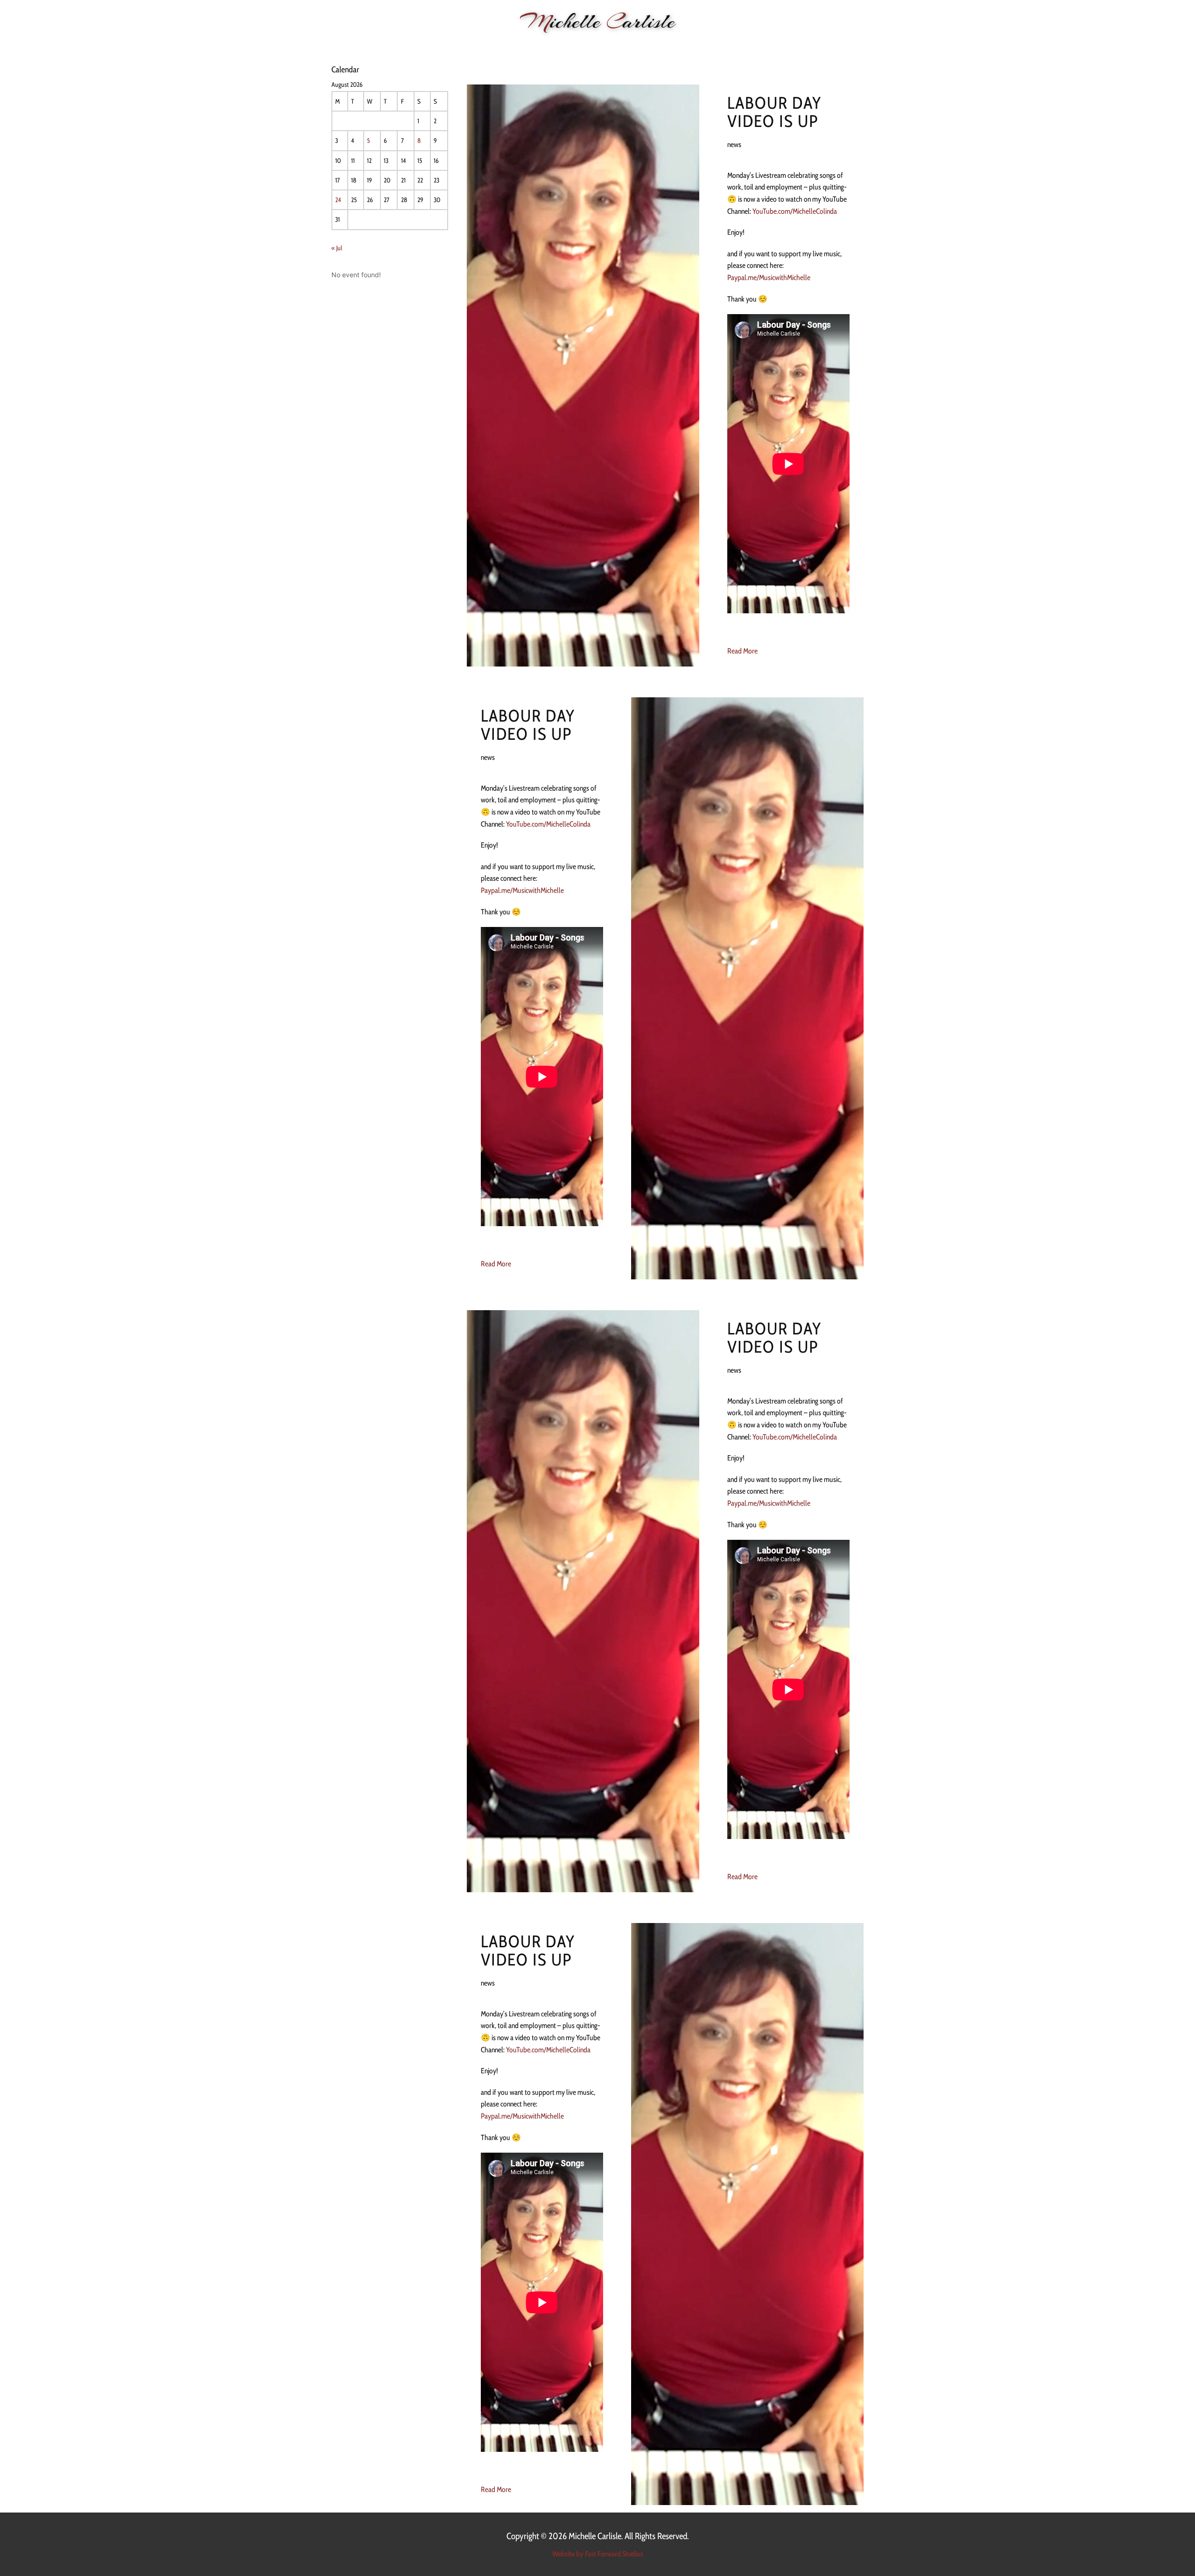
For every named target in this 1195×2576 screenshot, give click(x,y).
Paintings (696, 47)
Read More (742, 651)
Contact (773, 47)
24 (338, 200)
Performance (495, 47)
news (734, 144)
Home (417, 47)
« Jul (337, 248)
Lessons (594, 47)
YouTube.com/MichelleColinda (795, 211)
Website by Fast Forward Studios (598, 2554)
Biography (549, 47)
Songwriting (644, 47)
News (449, 47)
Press (736, 47)
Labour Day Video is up (775, 112)
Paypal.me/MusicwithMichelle (769, 277)
